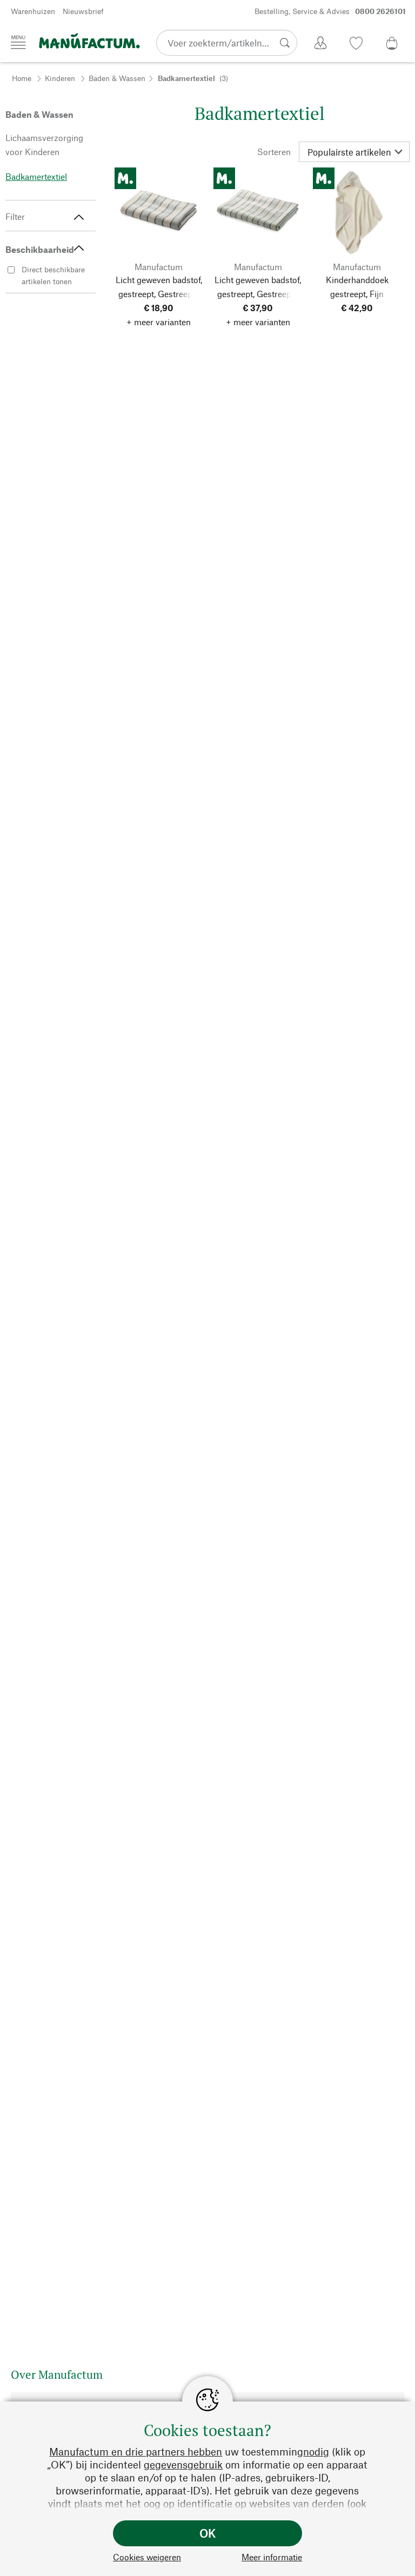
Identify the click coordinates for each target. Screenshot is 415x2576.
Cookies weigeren (147, 2557)
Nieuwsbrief (83, 11)
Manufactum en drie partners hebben (136, 2451)
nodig (316, 2451)
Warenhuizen (33, 11)
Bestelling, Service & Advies (330, 11)
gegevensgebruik (183, 2464)
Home (22, 78)
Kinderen (60, 78)
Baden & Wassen (117, 78)
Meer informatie (272, 2557)
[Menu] (18, 42)
